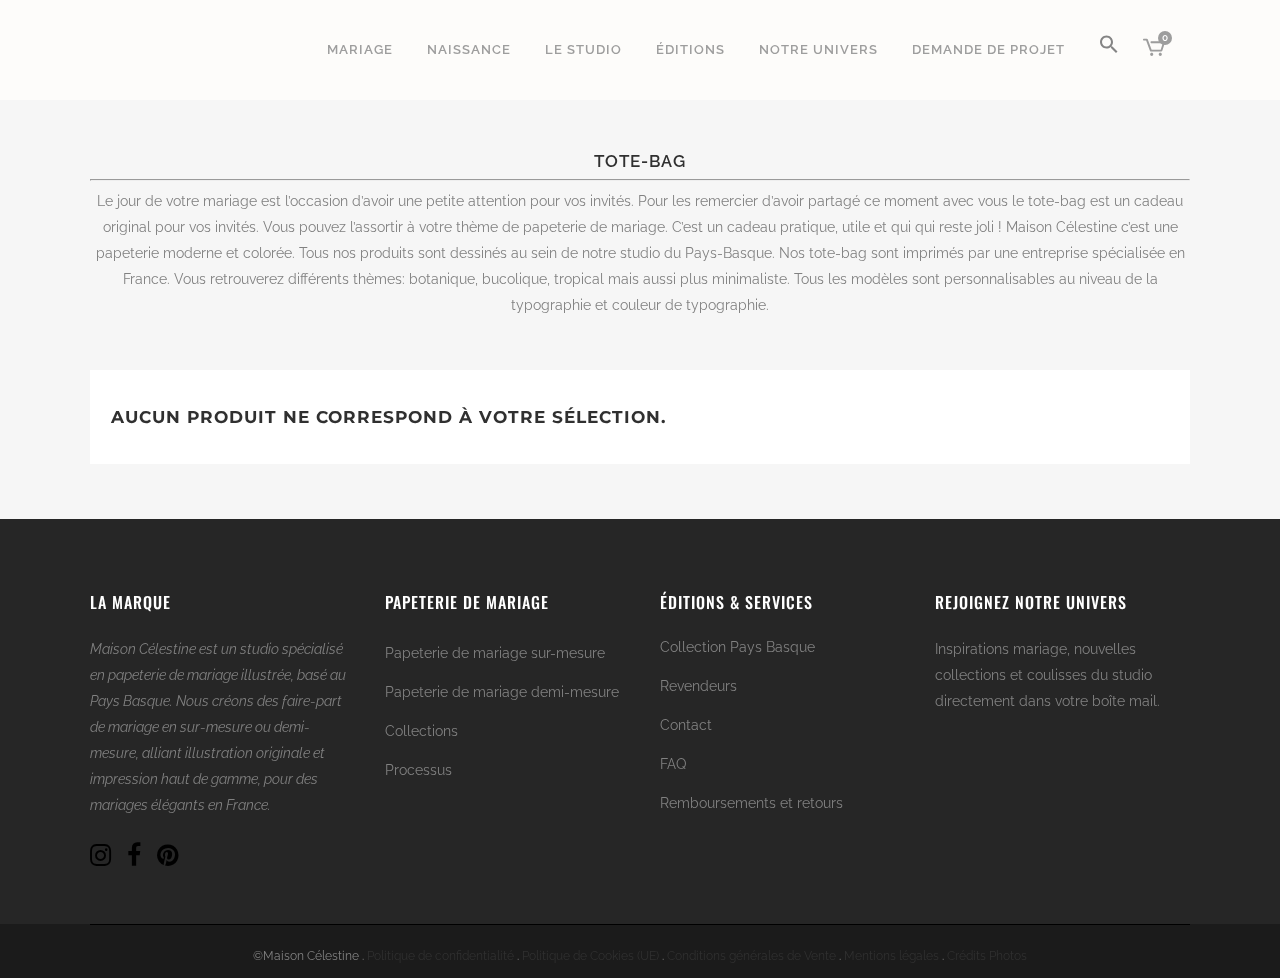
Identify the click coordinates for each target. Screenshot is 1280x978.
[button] (1109, 50)
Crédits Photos (987, 956)
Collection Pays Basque (737, 647)
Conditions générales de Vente (751, 956)
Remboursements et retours (751, 803)
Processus (418, 770)
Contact (686, 725)
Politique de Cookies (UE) (590, 956)
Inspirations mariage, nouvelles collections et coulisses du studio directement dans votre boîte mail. (1047, 675)
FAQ (673, 764)
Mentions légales (891, 956)
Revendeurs (698, 686)
